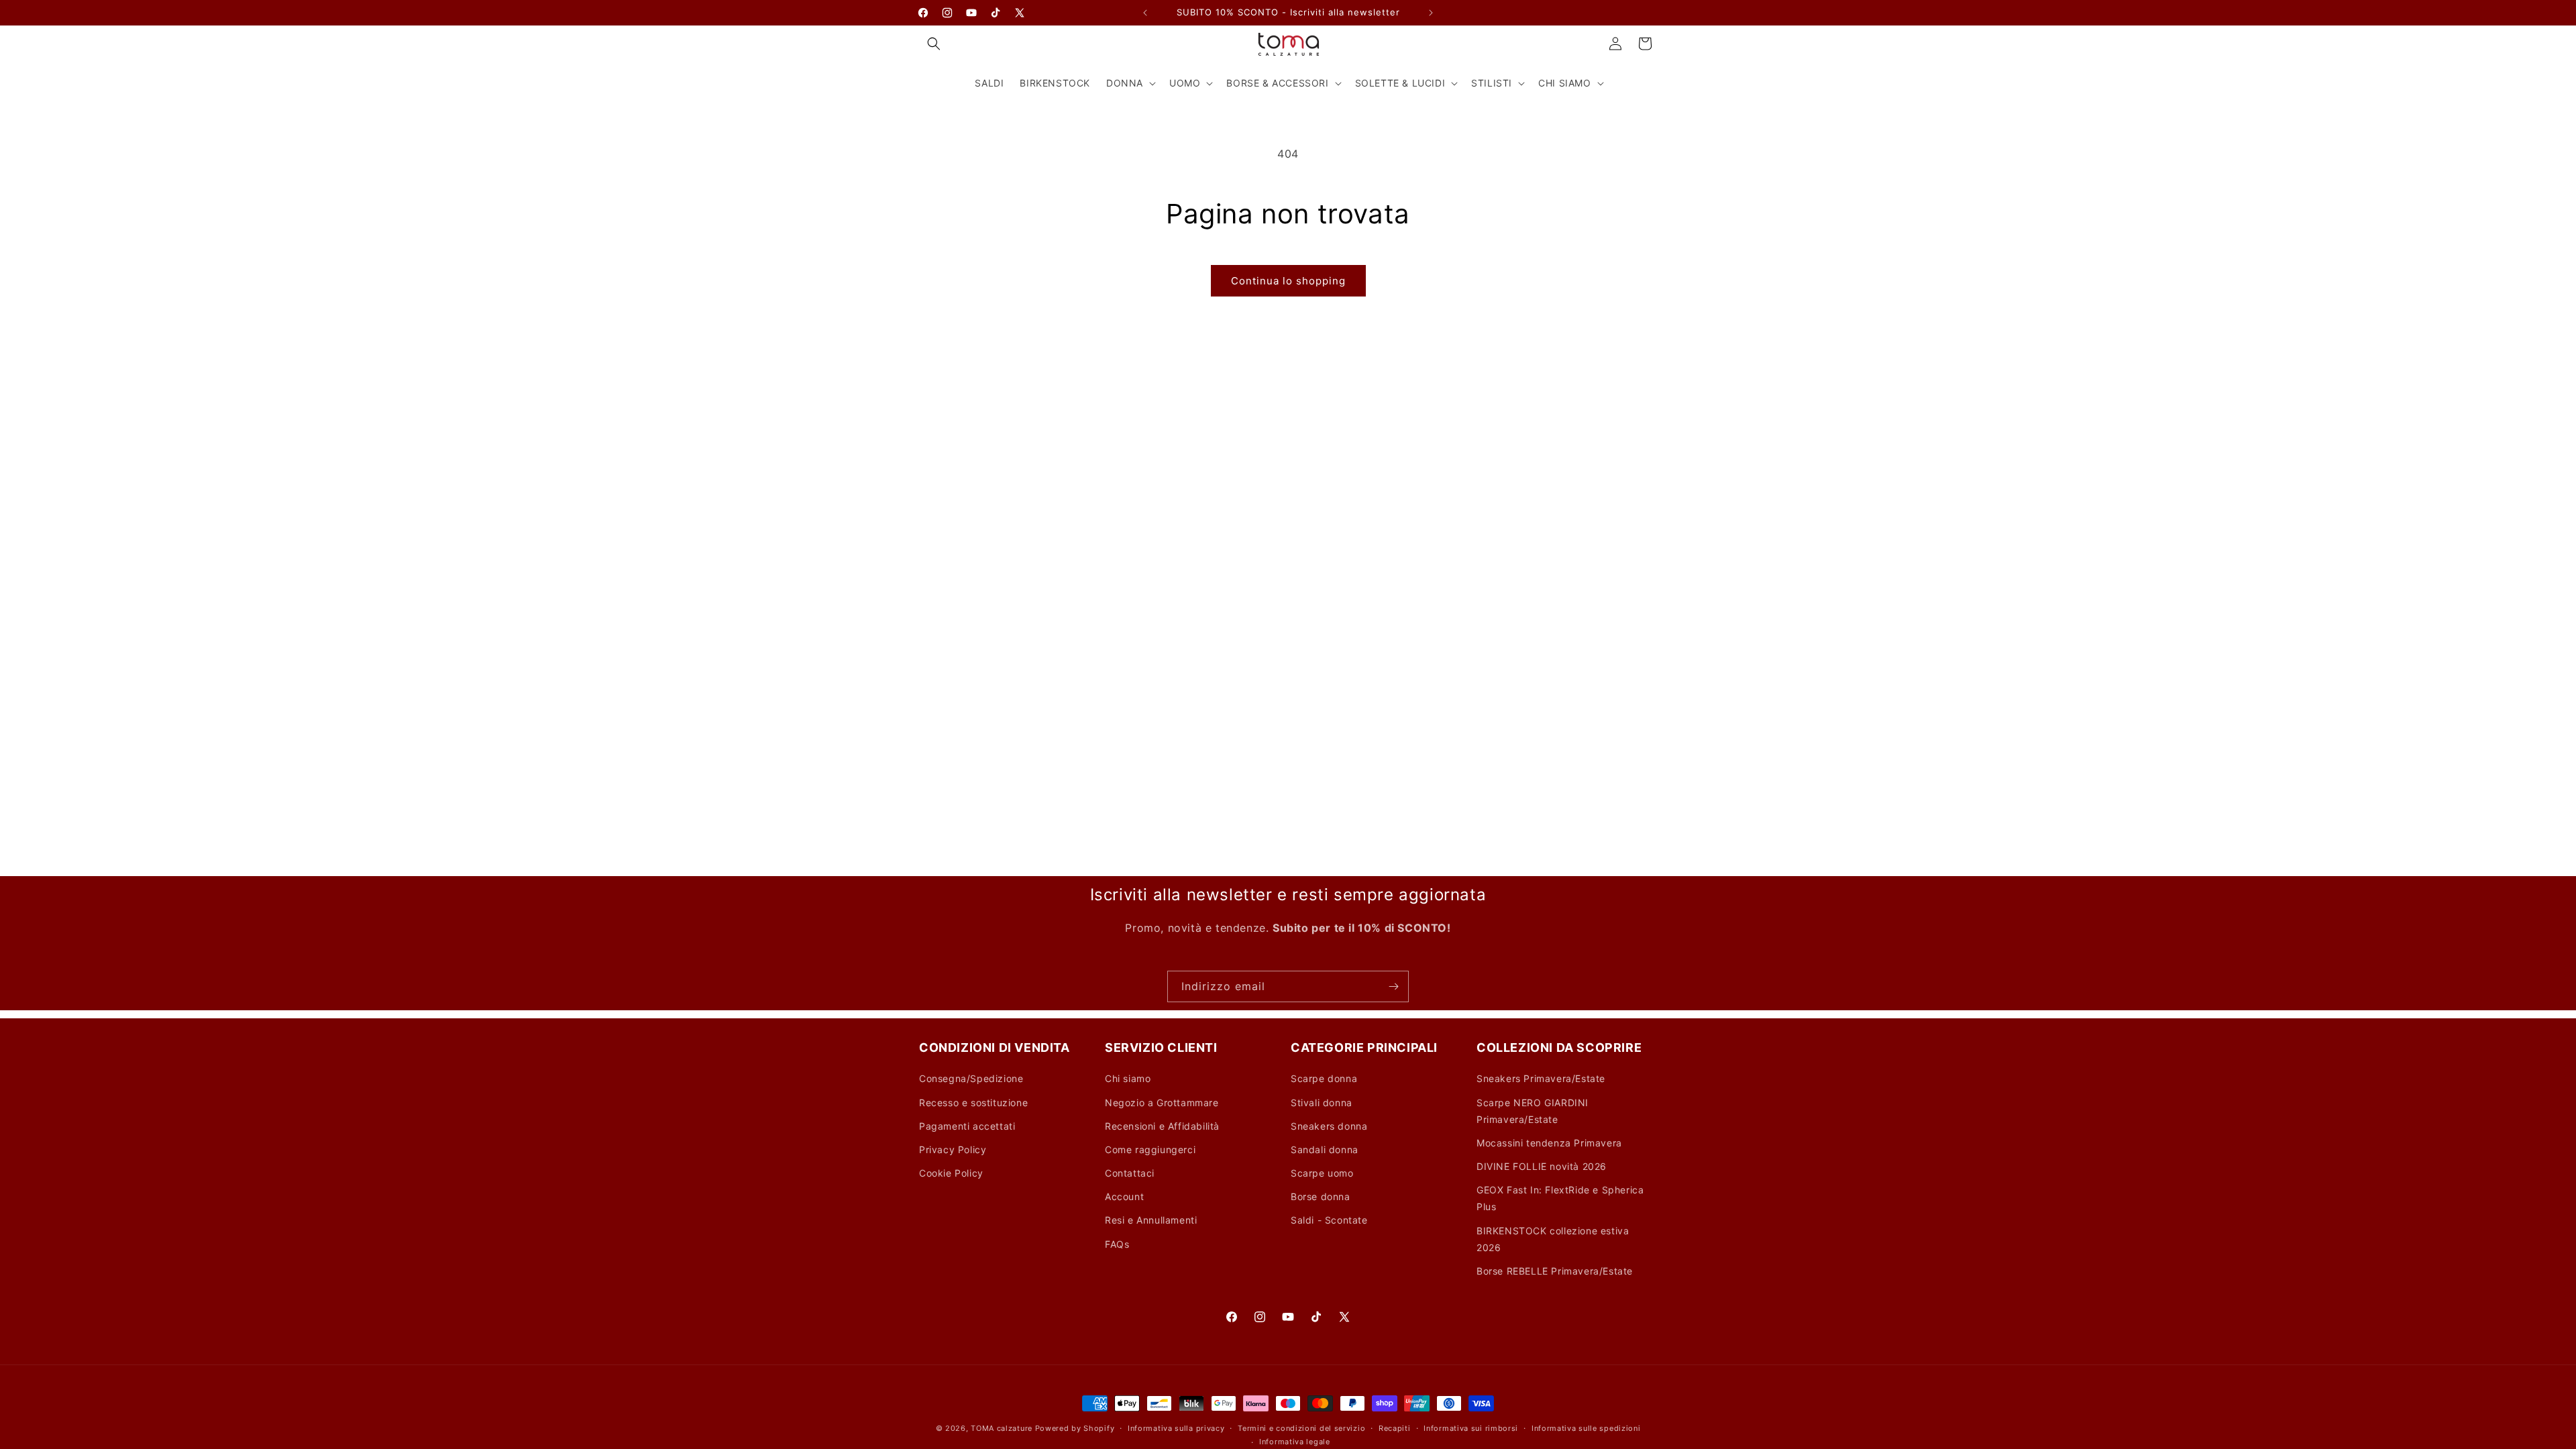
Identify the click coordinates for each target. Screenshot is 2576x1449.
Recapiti (1395, 1428)
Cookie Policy (951, 1173)
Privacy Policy (953, 1149)
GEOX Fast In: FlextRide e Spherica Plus (1560, 1198)
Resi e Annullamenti (1151, 1220)
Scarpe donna (1324, 1078)
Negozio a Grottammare (1162, 1103)
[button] (934, 44)
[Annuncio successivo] (1431, 13)
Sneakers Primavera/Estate (1541, 1078)
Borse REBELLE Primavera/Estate (1555, 1271)
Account (1124, 1196)
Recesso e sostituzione (973, 1103)
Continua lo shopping (1288, 281)
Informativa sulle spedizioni (1586, 1428)
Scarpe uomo (1322, 1173)
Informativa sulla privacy (1176, 1428)
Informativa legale (1295, 1442)
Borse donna (1321, 1196)
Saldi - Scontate (1329, 1220)
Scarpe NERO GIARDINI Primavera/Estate (1533, 1111)
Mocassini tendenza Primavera (1549, 1143)
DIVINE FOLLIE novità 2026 (1542, 1166)
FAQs (1117, 1244)
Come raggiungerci (1150, 1149)
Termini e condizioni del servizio (1301, 1428)
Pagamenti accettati (967, 1126)
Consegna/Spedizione (971, 1078)
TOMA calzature (1002, 1428)
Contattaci (1130, 1173)
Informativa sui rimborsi (1471, 1428)
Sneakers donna (1329, 1126)
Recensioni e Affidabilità (1162, 1126)
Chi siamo (1128, 1078)
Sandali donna (1325, 1149)
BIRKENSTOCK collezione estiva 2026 (1553, 1239)
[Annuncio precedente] (1145, 13)
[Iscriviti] (1393, 986)
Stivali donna (1322, 1103)
